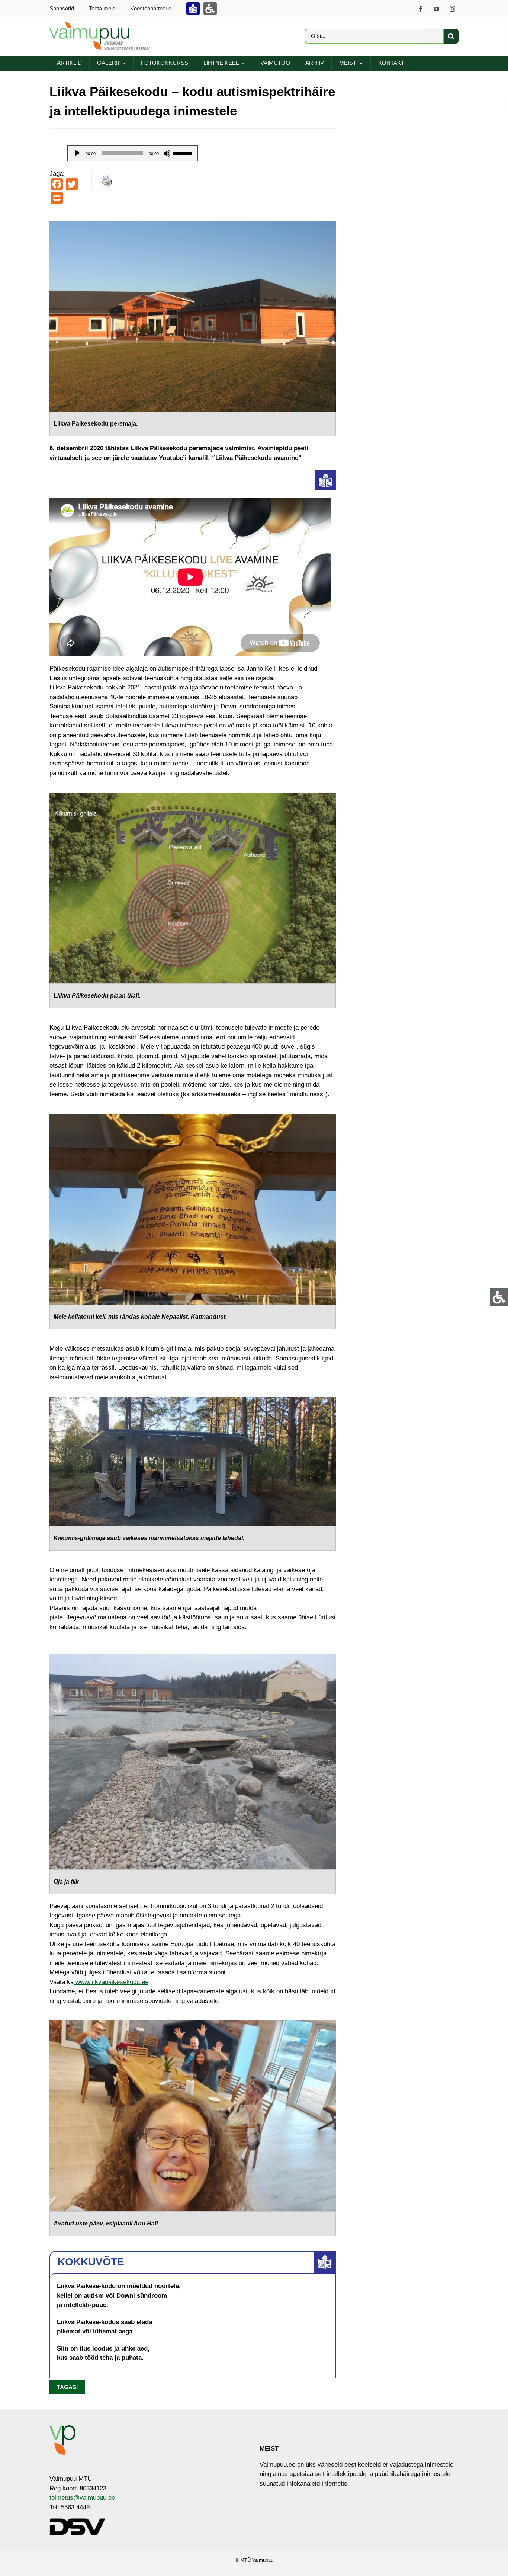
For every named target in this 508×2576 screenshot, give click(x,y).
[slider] (183, 153)
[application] (133, 153)
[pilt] (193, 224)
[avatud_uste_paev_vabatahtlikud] (193, 2024)
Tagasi (67, 2387)
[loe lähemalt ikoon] (326, 473)
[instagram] (452, 9)
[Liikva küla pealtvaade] (193, 796)
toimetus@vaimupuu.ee (82, 2498)
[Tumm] (167, 153)
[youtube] (436, 9)
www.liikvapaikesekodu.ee (111, 1982)
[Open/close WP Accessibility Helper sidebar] (499, 1297)
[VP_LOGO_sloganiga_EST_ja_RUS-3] (100, 25)
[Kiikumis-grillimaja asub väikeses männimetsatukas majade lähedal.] (193, 1400)
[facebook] (420, 9)
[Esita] (77, 153)
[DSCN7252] (193, 1657)
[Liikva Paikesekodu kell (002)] (193, 1117)
